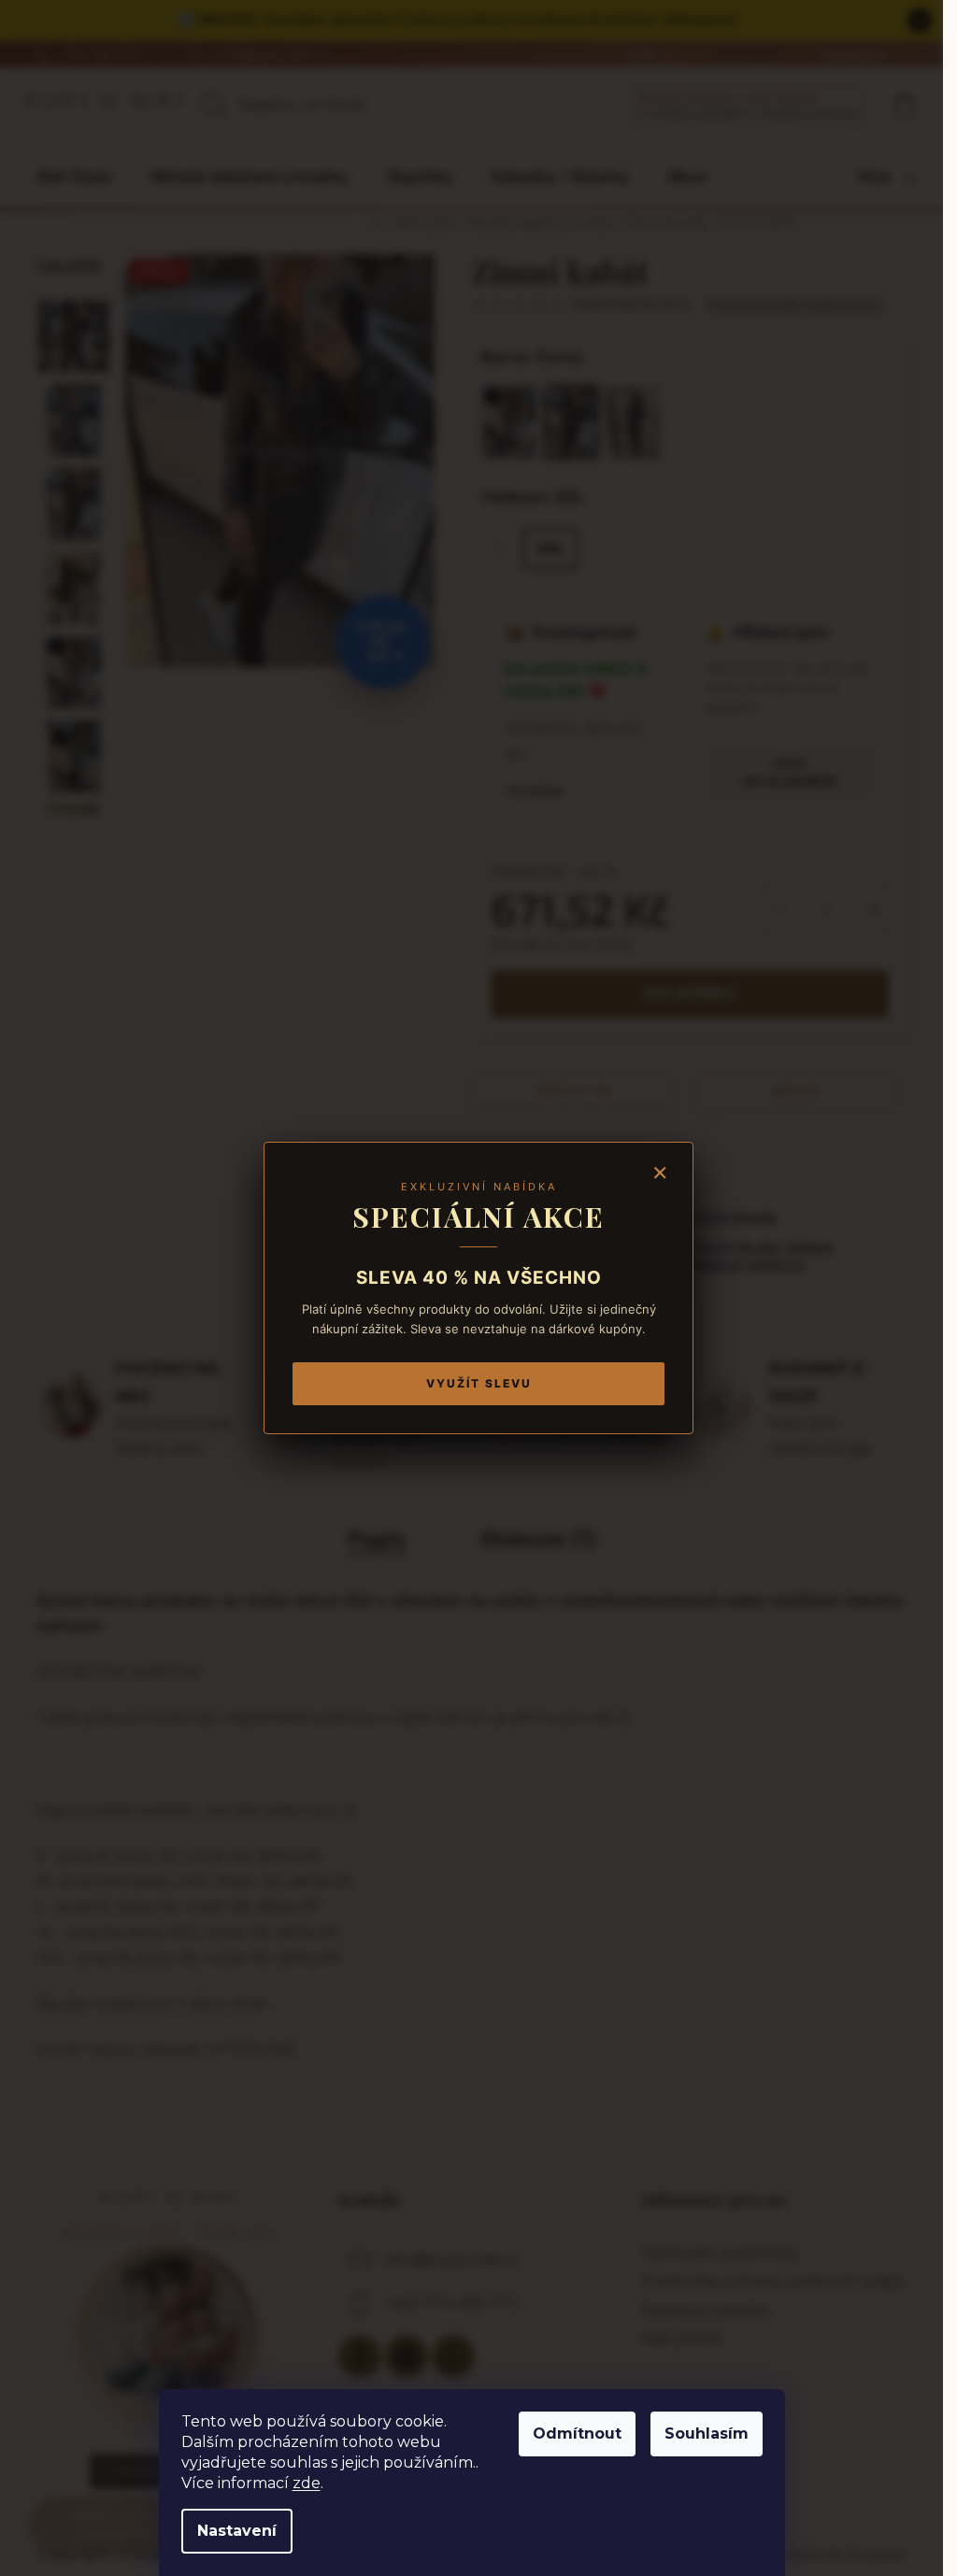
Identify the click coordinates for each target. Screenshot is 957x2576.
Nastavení (237, 2531)
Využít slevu (479, 1383)
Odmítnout (577, 2434)
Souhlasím (707, 2434)
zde (307, 2483)
